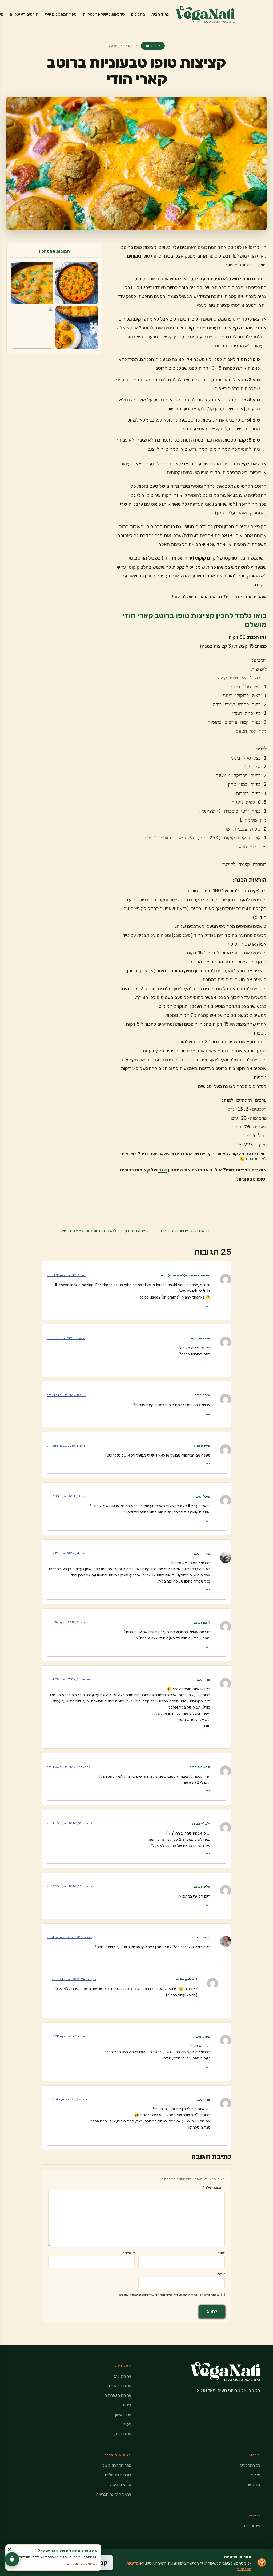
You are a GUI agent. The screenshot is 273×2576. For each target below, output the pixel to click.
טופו (121, 1231)
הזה (177, 597)
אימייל (129, 2253)
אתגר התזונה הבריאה (114, 2494)
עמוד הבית (160, 14)
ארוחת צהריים (120, 2386)
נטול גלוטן (92, 1231)
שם (221, 2253)
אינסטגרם (252, 2526)
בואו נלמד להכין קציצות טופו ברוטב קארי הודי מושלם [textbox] (194, 620)
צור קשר (254, 2485)
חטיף (127, 2424)
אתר (221, 2274)
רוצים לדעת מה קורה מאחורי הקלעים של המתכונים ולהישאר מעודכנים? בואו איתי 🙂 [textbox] (194, 1156)
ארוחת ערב (122, 2376)
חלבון (129, 1231)
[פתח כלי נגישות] (12, 2559)
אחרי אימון (153, 46)
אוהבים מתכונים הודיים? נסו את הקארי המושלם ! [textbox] (219, 597)
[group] (191, 762)
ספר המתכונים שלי (61, 14)
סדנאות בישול (120, 2485)
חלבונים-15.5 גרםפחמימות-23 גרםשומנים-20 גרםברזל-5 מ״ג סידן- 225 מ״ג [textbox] (242, 1122)
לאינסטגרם (256, 1159)
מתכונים (138, 14)
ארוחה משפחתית (154, 1231)
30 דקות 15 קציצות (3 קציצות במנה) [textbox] (233, 642)
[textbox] (191, 404)
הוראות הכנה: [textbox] (250, 880)
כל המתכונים (250, 2465)
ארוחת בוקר (122, 2434)
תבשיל (66, 1231)
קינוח (127, 2405)
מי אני (256, 2475)
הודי (137, 1231)
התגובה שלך (214, 2187)
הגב (208, 1306)
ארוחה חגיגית (178, 1231)
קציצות (78, 1231)
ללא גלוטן (109, 1231)
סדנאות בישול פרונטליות (104, 14)
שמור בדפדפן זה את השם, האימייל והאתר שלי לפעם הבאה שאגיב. (168, 2295)
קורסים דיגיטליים (24, 14)
